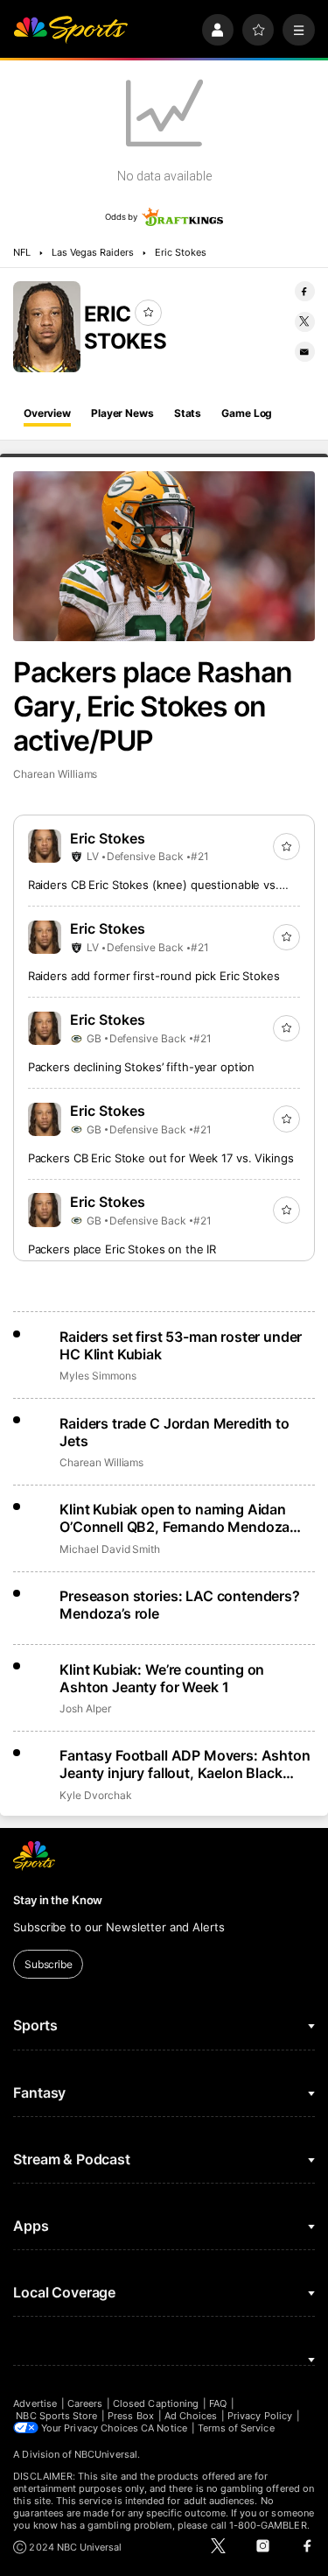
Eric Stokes (181, 252)
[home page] (70, 30)
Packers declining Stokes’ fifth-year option (141, 1067)
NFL (22, 252)
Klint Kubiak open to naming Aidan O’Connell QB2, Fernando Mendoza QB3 (174, 1518)
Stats (188, 413)
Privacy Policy (260, 2416)
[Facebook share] (305, 291)
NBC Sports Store (56, 2416)
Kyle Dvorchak (95, 1795)
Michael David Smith (110, 1549)
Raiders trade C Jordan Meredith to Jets (174, 1432)
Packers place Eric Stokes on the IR (122, 1249)
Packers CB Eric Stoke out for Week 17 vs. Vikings (161, 1158)
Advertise (35, 2403)
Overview (47, 413)
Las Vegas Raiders (93, 252)
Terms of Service (236, 2428)
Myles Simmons (98, 1376)
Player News (122, 413)
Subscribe (49, 1964)
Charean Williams (55, 774)
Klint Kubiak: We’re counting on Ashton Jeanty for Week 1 (162, 1678)
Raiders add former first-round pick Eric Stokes (154, 976)
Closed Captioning (156, 2403)
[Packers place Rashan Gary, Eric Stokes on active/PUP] (164, 556)
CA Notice (164, 2428)
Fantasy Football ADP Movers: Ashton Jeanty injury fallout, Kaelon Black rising (185, 1764)
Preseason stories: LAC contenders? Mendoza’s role (180, 1605)
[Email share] (305, 352)
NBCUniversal (106, 2454)
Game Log (247, 413)
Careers (85, 2403)
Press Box (131, 2416)
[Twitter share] (305, 322)
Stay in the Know (58, 1900)
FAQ (218, 2403)
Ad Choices (191, 2416)
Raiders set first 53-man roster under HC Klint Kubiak (181, 1345)
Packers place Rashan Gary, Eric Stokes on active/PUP (153, 706)
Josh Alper (85, 1708)
